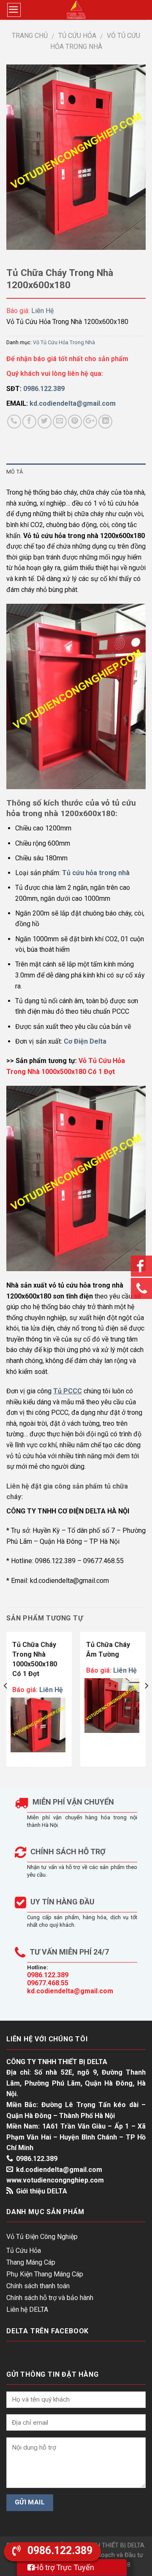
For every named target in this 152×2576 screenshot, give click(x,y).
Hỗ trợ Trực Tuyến (64, 2567)
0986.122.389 (48, 1975)
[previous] (6, 1703)
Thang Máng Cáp (31, 2262)
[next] (146, 1703)
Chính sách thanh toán (38, 2286)
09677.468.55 (48, 1983)
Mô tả (15, 472)
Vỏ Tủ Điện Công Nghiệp (42, 2237)
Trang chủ (30, 36)
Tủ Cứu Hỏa (77, 36)
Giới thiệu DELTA (42, 2191)
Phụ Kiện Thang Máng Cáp (45, 2274)
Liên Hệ (42, 311)
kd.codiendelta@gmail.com (70, 1991)
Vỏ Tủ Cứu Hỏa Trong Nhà (64, 342)
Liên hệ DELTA (27, 2310)
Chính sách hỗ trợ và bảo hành (50, 2298)
